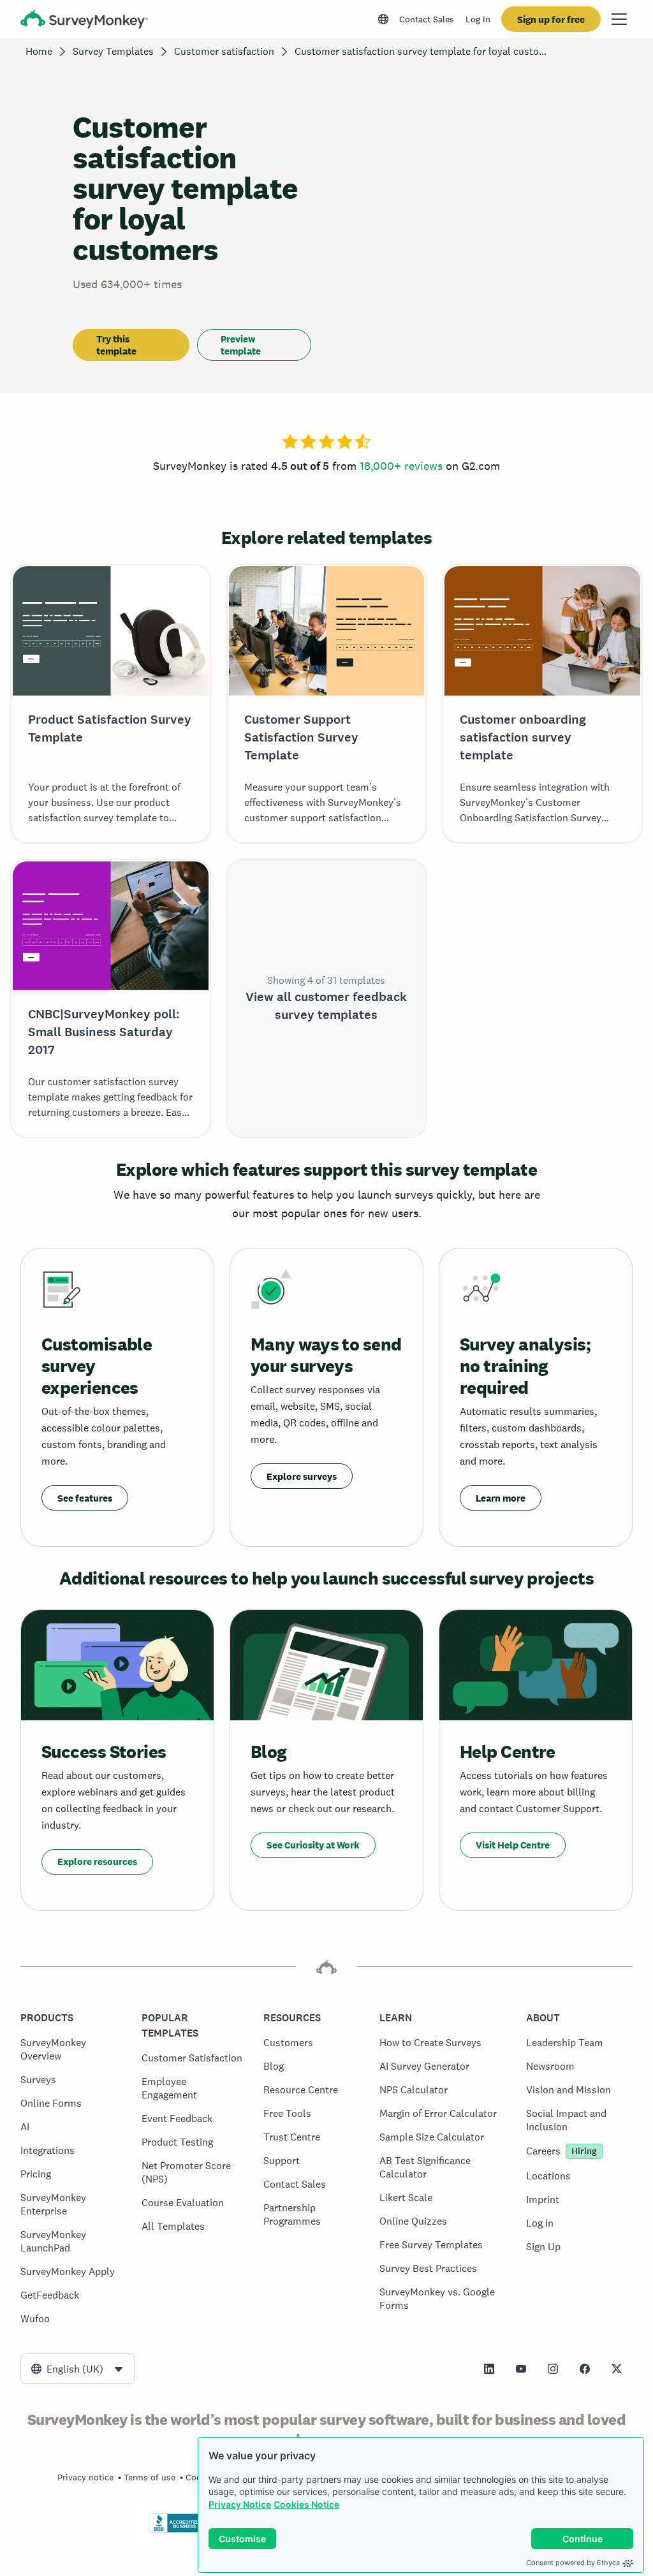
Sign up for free (551, 19)
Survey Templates (113, 51)
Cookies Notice (306, 2504)
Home (39, 51)
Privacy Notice (240, 2504)
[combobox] (77, 2369)
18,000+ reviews (401, 466)
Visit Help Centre (513, 1845)
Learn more (501, 1498)
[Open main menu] (619, 19)
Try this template (116, 345)
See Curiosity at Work (313, 1845)
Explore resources (97, 1862)
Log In (478, 19)
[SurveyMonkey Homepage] (84, 21)
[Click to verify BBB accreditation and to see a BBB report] (175, 2530)
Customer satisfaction (224, 51)
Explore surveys (302, 1476)
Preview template (241, 345)
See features (85, 1498)
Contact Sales (427, 19)
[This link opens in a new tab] (489, 2369)
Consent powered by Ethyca (573, 2563)
